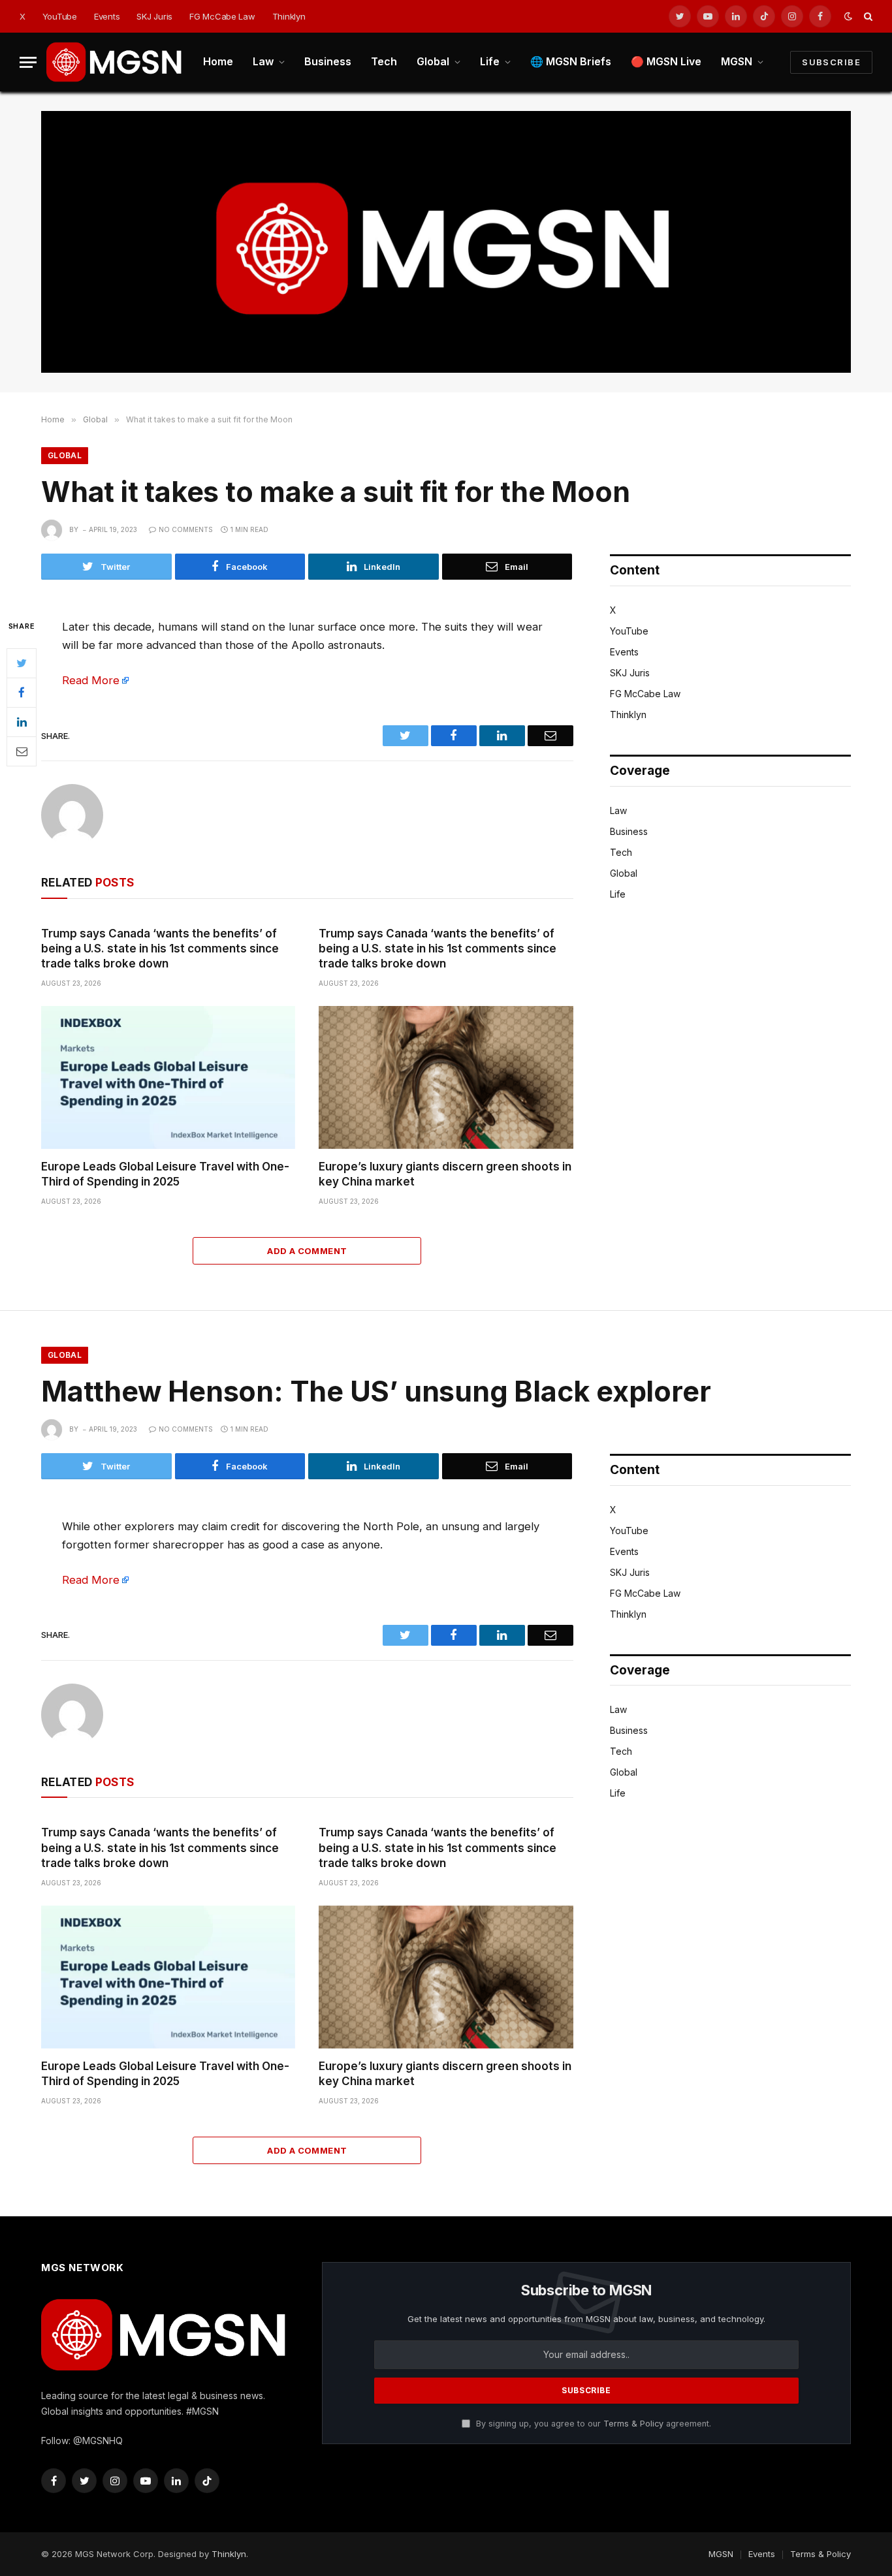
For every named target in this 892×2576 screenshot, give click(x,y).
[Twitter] (22, 663)
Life (490, 61)
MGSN (737, 61)
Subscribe (831, 62)
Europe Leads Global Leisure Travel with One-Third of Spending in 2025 (165, 1174)
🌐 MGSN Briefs (571, 61)
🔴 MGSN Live (666, 61)
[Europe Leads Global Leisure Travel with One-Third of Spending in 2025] (168, 1077)
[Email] (22, 751)
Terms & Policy (633, 2424)
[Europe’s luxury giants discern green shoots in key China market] (446, 1077)
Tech (384, 61)
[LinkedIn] (22, 722)
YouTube (60, 16)
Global (433, 61)
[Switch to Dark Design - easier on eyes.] (848, 16)
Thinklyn (289, 16)
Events (107, 16)
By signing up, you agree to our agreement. (592, 2424)
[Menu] (28, 62)
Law (263, 61)
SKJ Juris (154, 16)
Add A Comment (307, 1251)
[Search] (867, 17)
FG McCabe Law (222, 16)
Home (218, 61)
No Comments (186, 529)
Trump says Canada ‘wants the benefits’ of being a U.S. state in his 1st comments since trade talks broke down (160, 949)
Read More (91, 680)
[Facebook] (22, 693)
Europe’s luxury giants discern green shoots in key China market (445, 1174)
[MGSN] (115, 62)
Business (328, 61)
